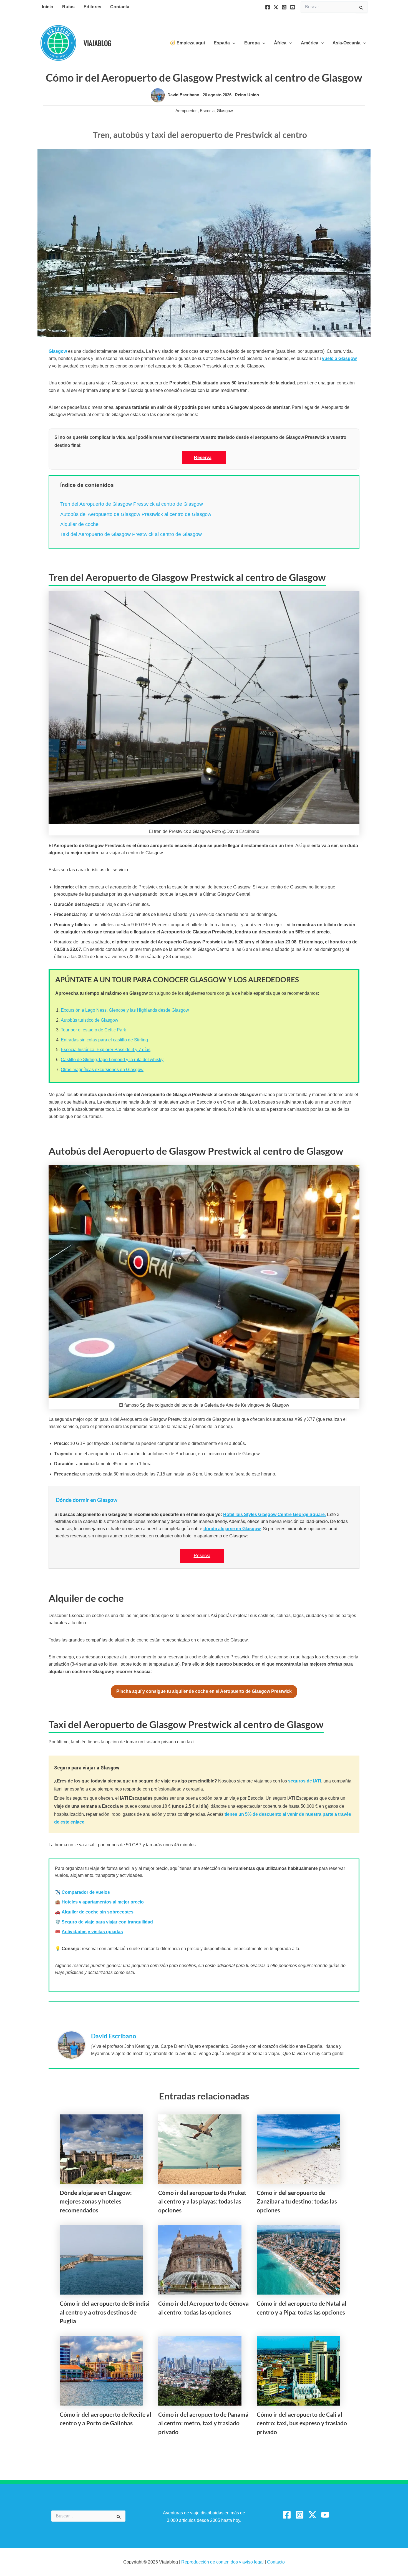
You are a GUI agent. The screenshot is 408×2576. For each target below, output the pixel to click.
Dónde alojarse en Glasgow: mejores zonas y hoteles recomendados (96, 2201)
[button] (233, 43)
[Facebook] (268, 7)
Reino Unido (247, 95)
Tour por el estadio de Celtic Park (93, 1030)
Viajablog (97, 43)
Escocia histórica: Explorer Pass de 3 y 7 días (106, 1050)
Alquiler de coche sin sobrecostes (98, 1912)
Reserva (203, 458)
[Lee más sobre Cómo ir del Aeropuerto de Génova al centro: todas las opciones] (200, 2259)
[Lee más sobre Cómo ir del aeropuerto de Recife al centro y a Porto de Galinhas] (101, 2370)
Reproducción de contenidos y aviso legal (223, 2562)
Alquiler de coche (79, 524)
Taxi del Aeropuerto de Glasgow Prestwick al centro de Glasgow (131, 534)
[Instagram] (284, 7)
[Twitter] (276, 7)
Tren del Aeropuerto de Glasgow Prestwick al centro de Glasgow (132, 504)
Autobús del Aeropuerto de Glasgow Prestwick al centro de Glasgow (136, 514)
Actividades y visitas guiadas (92, 1932)
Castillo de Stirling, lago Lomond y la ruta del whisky (112, 1060)
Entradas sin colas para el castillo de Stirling (104, 1040)
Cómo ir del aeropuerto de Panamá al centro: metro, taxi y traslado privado (203, 2423)
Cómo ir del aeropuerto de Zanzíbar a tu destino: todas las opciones (297, 2201)
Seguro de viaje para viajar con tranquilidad (107, 1922)
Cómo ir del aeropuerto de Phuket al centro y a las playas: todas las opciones (202, 2201)
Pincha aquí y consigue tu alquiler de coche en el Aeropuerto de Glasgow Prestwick (204, 1691)
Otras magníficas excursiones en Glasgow (102, 1070)
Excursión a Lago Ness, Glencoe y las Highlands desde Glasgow (125, 1010)
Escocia (207, 111)
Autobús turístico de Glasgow (90, 1020)
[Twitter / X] (312, 2515)
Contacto (276, 2562)
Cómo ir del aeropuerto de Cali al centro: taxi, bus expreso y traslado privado (302, 2423)
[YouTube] (293, 7)
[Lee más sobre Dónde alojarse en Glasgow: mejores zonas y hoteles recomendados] (101, 2149)
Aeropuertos (187, 111)
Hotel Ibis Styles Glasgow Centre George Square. (274, 1514)
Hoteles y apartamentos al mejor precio (103, 1902)
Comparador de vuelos (86, 1892)
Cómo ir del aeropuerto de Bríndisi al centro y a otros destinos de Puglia (105, 2312)
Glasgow (225, 111)
